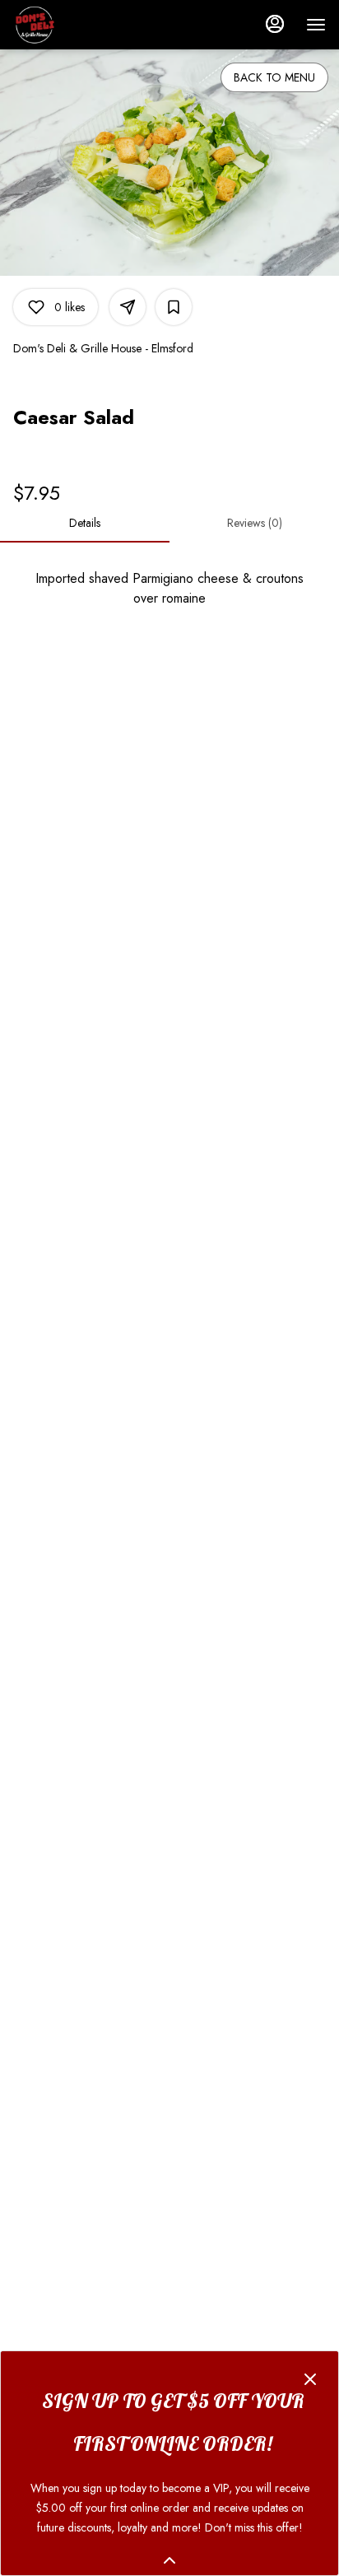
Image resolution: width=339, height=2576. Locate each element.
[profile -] (275, 24)
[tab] (85, 523)
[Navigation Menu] (316, 25)
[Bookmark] (174, 307)
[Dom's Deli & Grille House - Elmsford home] (87, 25)
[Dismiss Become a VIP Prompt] (310, 2379)
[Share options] (128, 307)
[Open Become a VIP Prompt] (169, 2560)
